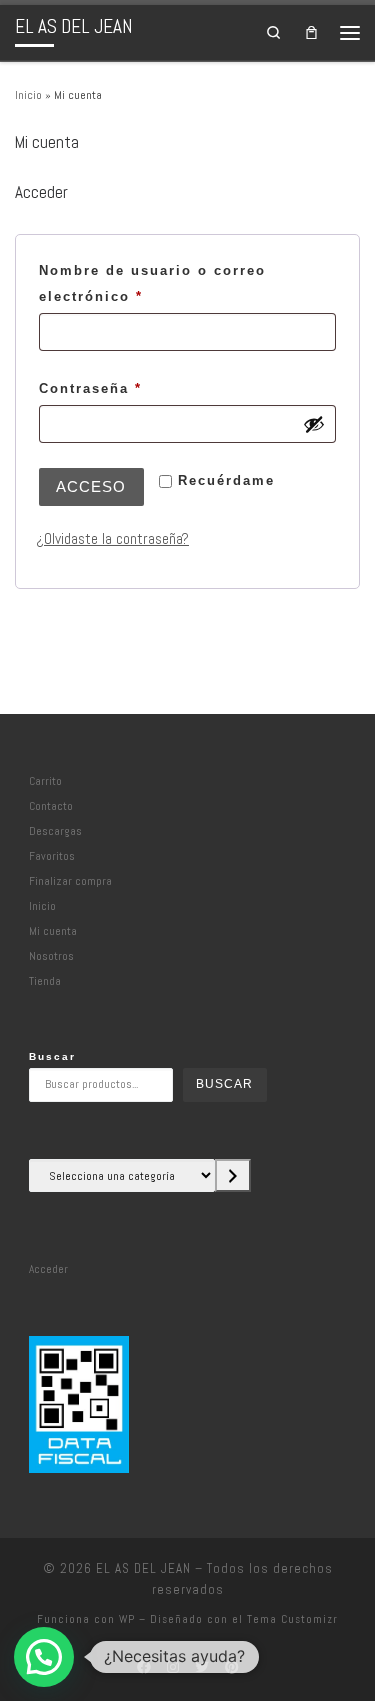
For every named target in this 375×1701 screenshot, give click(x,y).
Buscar (52, 1056)
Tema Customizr (292, 1619)
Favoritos (52, 856)
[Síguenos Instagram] (173, 1667)
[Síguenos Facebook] (144, 1667)
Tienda (45, 981)
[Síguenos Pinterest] (231, 1667)
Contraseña (136, 388)
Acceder (48, 1269)
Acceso (91, 486)
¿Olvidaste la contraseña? (112, 539)
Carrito (45, 781)
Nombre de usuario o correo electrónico (152, 283)
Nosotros (51, 956)
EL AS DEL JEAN (143, 1568)
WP (127, 1619)
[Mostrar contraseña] (314, 424)
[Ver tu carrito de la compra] (311, 32)
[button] (44, 1657)
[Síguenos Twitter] (202, 1667)
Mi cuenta (53, 931)
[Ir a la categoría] (233, 1175)
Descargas (55, 831)
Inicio (28, 95)
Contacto (51, 806)
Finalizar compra (70, 881)
